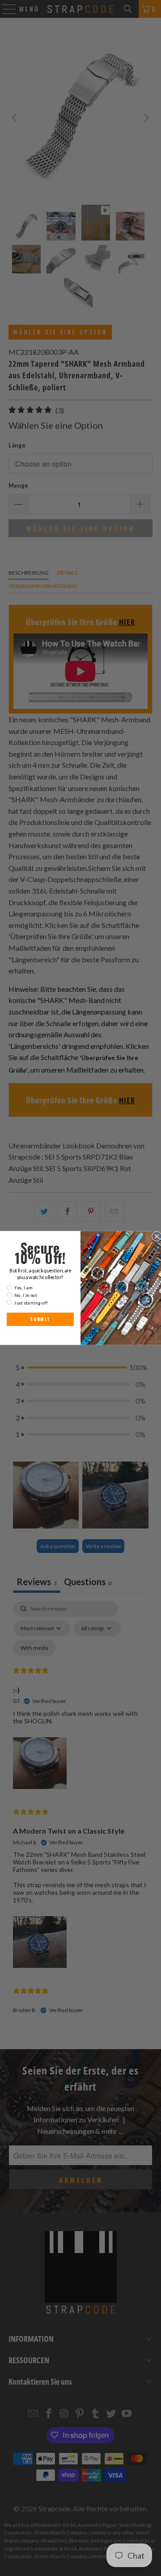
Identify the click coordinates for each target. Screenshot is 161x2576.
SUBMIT (40, 1319)
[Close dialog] (157, 1236)
